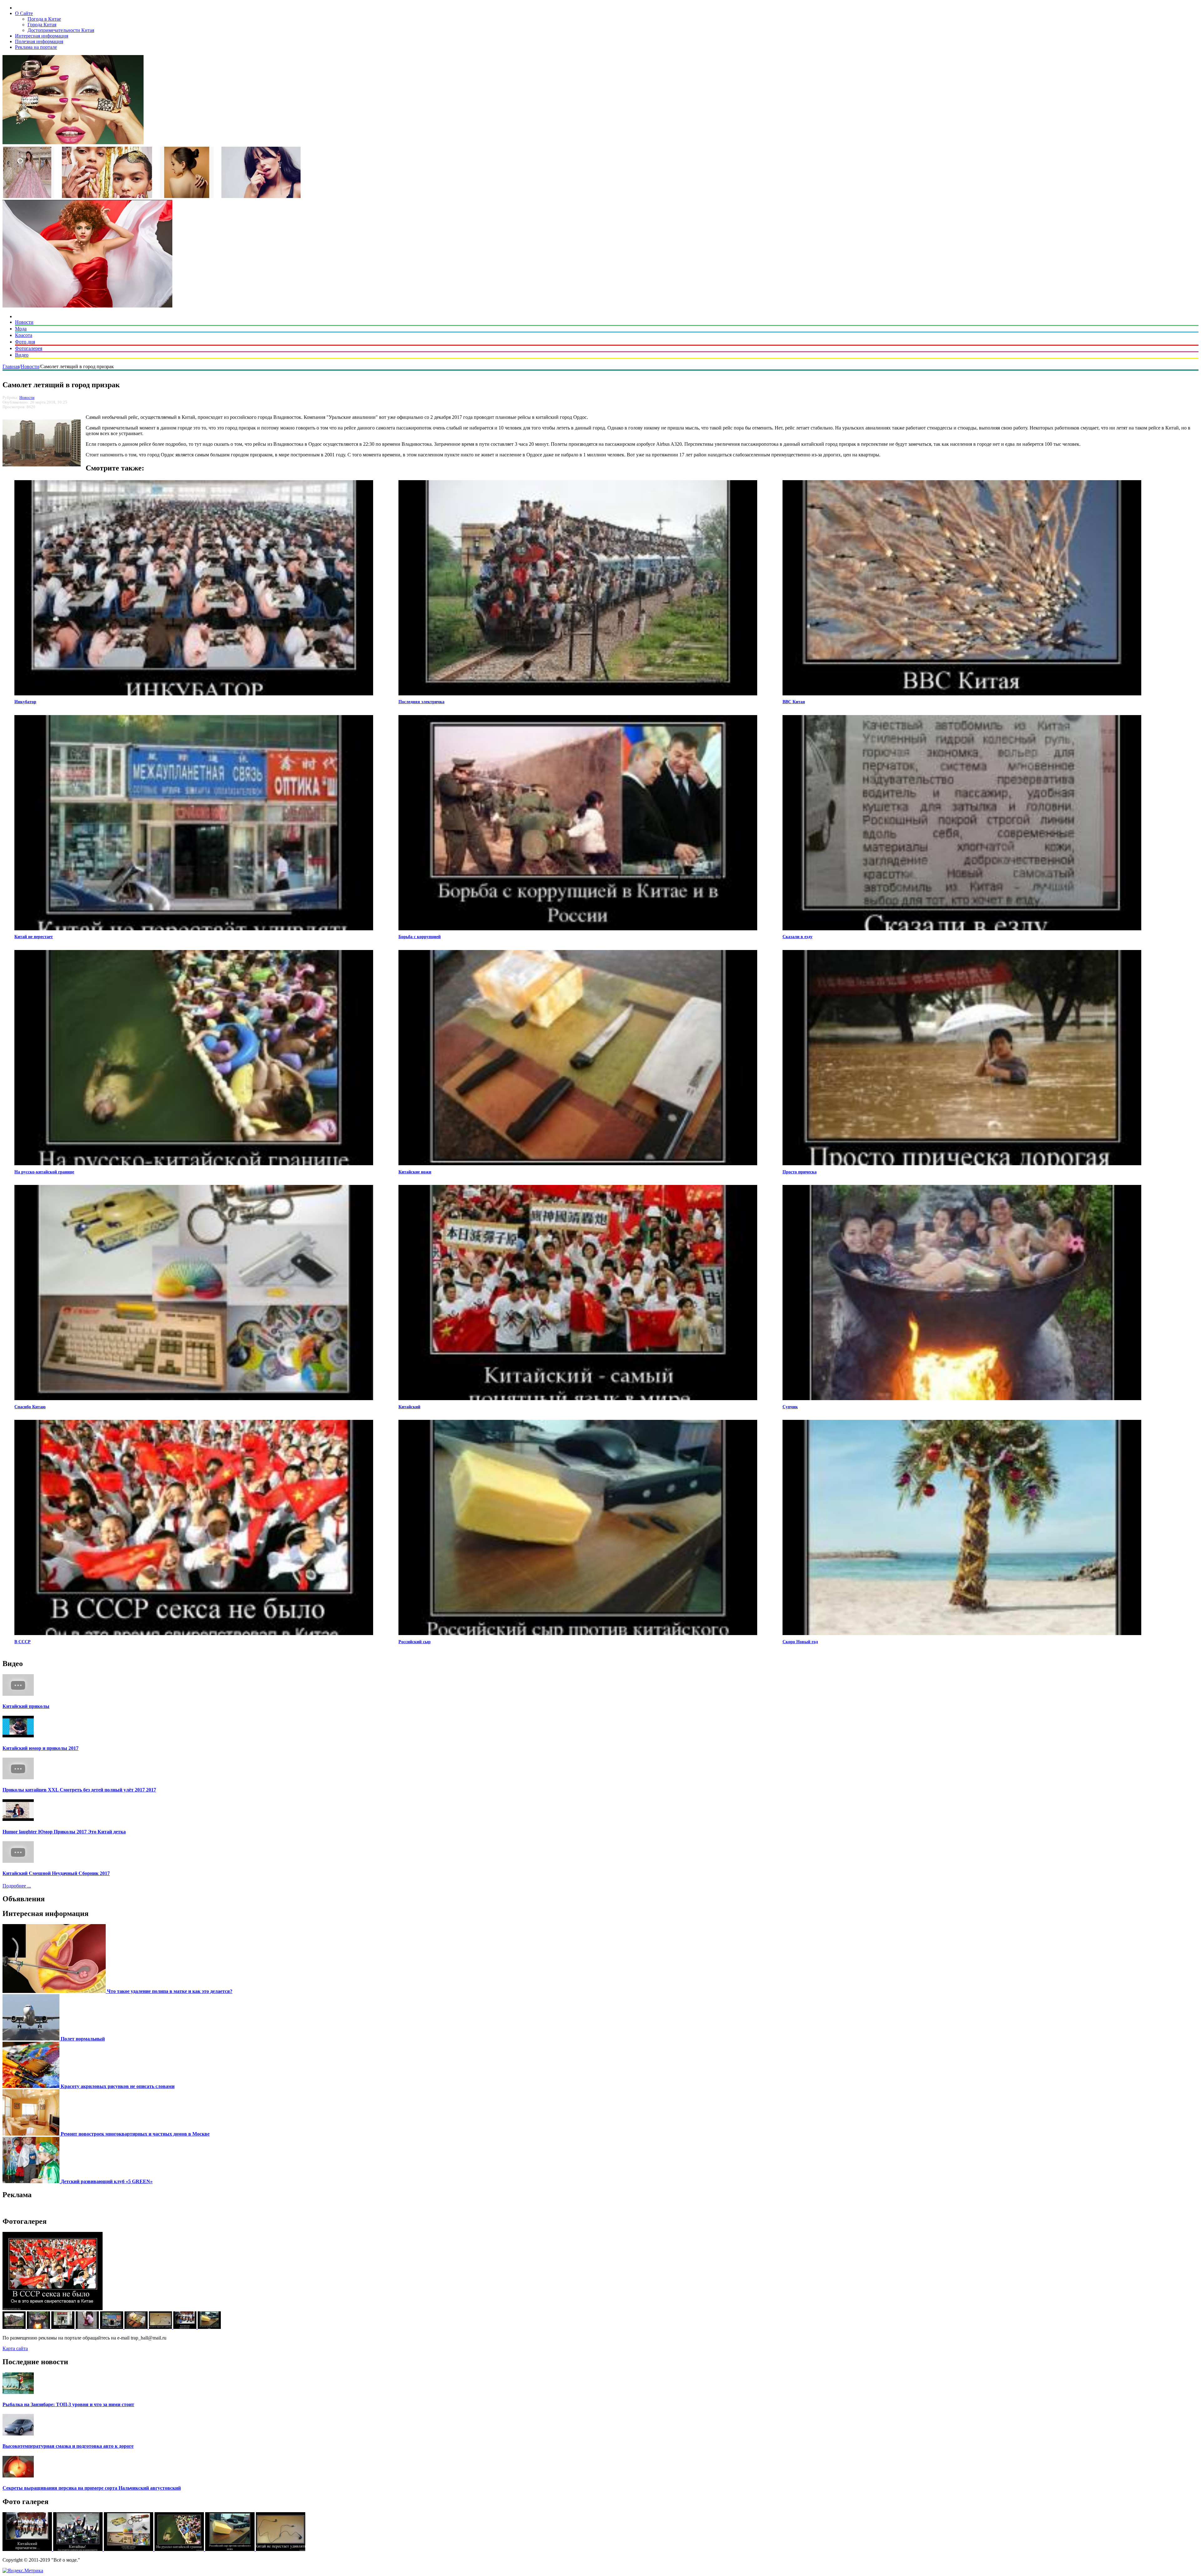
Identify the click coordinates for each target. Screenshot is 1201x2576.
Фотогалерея (29, 348)
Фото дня (25, 342)
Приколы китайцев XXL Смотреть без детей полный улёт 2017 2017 (79, 1790)
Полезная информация (39, 41)
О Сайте (24, 13)
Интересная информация (42, 36)
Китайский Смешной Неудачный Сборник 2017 (56, 1873)
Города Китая (42, 25)
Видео (22, 355)
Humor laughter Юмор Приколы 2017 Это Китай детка (64, 1832)
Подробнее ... (17, 1886)
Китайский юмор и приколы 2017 (41, 1748)
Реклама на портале (36, 47)
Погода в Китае (44, 19)
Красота (24, 335)
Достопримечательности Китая (61, 30)
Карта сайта (15, 2348)
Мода (21, 329)
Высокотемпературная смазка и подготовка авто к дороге (68, 2446)
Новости (24, 322)
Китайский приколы (26, 1706)
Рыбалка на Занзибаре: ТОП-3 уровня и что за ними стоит (68, 2404)
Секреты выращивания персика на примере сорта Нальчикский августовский (92, 2488)
